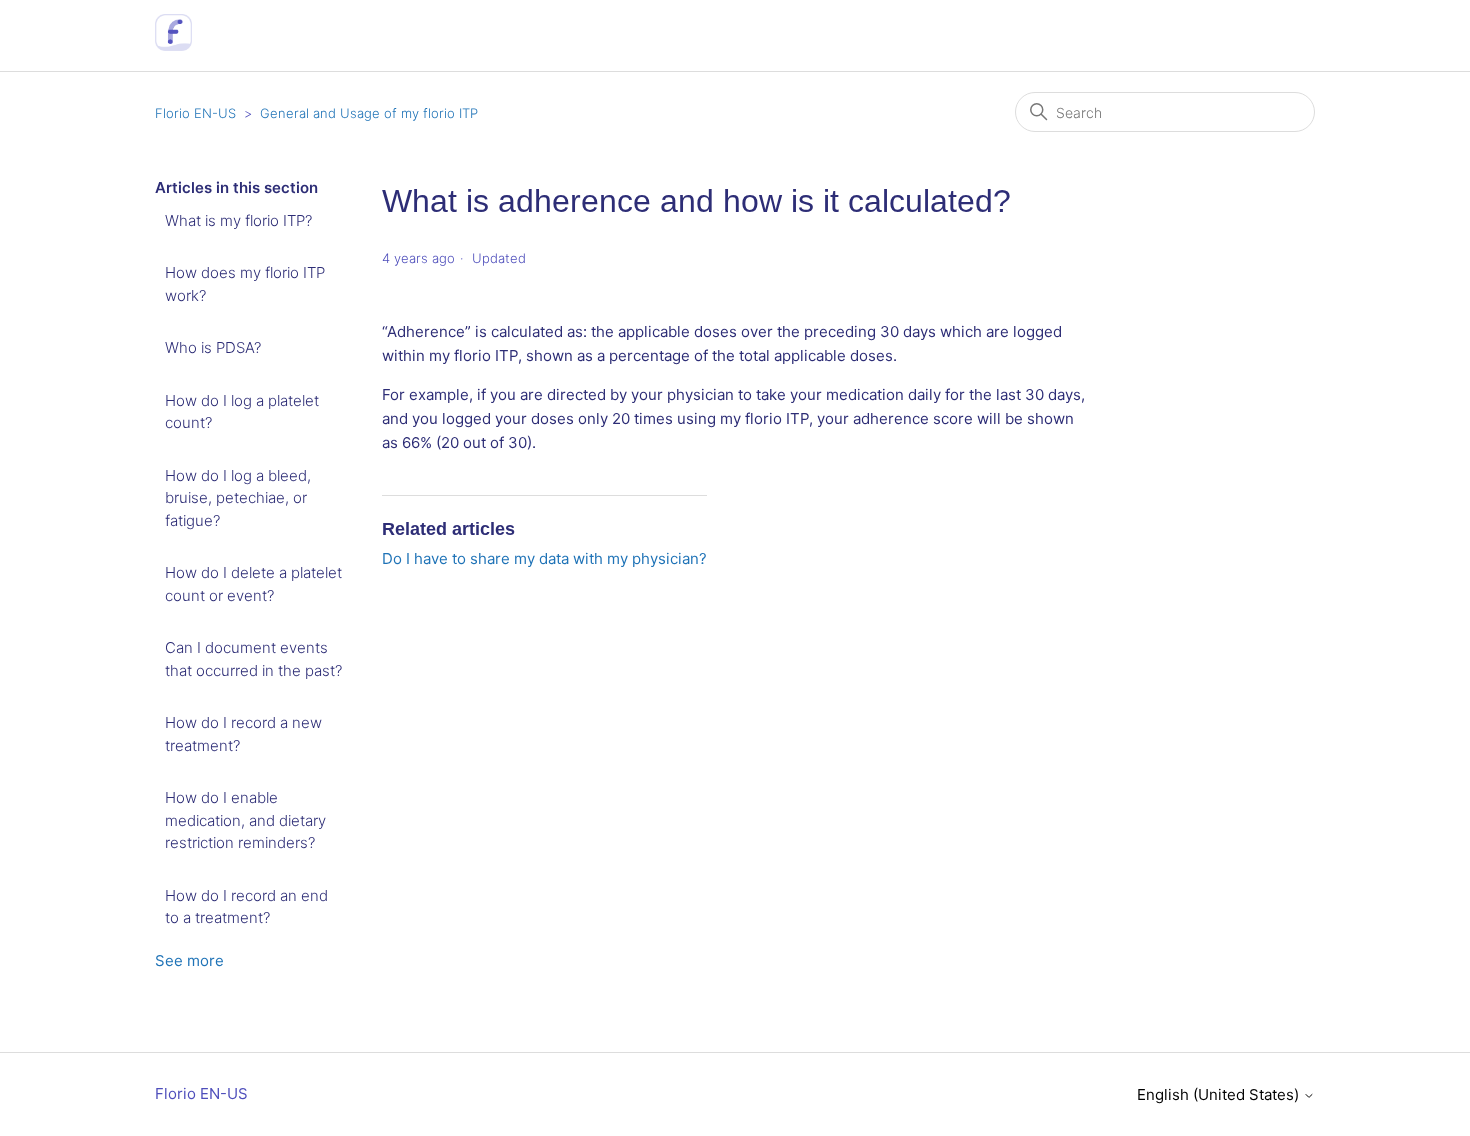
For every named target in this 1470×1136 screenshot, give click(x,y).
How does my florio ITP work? (245, 284)
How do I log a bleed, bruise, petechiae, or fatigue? (238, 498)
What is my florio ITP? (238, 220)
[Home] (173, 45)
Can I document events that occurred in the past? (253, 659)
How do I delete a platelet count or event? (253, 584)
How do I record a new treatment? (243, 734)
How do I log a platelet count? (242, 412)
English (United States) (1220, 1094)
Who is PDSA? (213, 347)
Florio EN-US (195, 113)
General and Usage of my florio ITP (369, 113)
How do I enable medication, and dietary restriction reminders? (245, 820)
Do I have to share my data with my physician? (544, 558)
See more (189, 960)
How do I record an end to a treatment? (246, 907)
